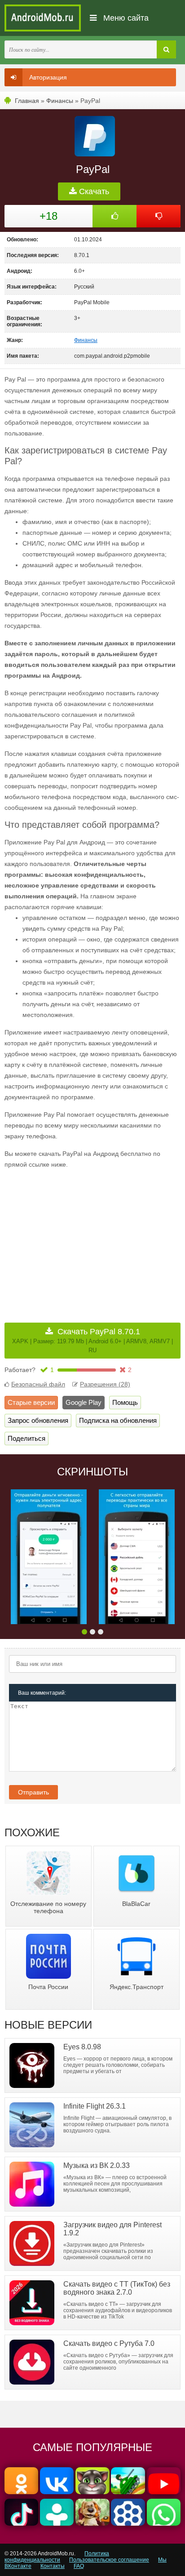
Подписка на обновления (118, 1420)
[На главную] (43, 18)
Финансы (60, 101)
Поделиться (26, 1438)
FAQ (79, 2566)
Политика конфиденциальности (57, 2557)
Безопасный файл (38, 1384)
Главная (27, 101)
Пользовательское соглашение (109, 2560)
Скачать (93, 191)
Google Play (84, 1402)
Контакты (53, 2566)
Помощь (125, 1402)
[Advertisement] (80, 1239)
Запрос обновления (38, 1420)
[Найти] (166, 49)
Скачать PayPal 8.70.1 (92, 1340)
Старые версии (31, 1402)
